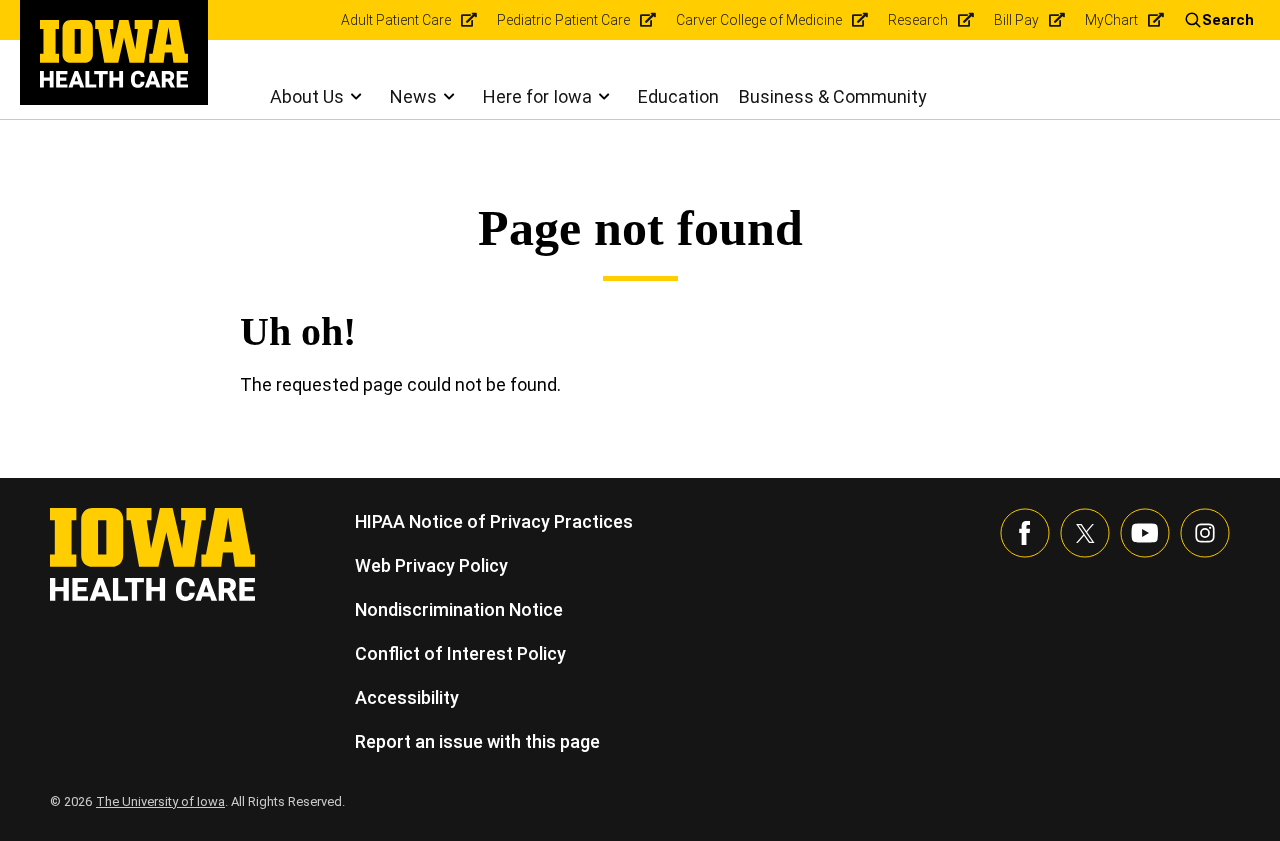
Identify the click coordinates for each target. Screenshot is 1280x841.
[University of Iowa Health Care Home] (152, 552)
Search (1228, 20)
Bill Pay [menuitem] (1016, 20)
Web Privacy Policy (431, 565)
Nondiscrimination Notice (459, 609)
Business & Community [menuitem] (833, 96)
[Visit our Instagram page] (1205, 533)
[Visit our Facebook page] (1025, 533)
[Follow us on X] (1085, 533)
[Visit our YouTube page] (1145, 533)
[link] (114, 54)
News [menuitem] (413, 96)
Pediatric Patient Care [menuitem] (563, 20)
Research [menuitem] (918, 20)
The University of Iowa (160, 801)
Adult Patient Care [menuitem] (396, 20)
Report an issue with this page (477, 741)
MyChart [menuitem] (1111, 20)
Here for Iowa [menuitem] (537, 96)
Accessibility (407, 697)
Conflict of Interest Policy (460, 653)
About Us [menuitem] (307, 96)
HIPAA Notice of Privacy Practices (494, 521)
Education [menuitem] (678, 96)
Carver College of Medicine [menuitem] (759, 20)
